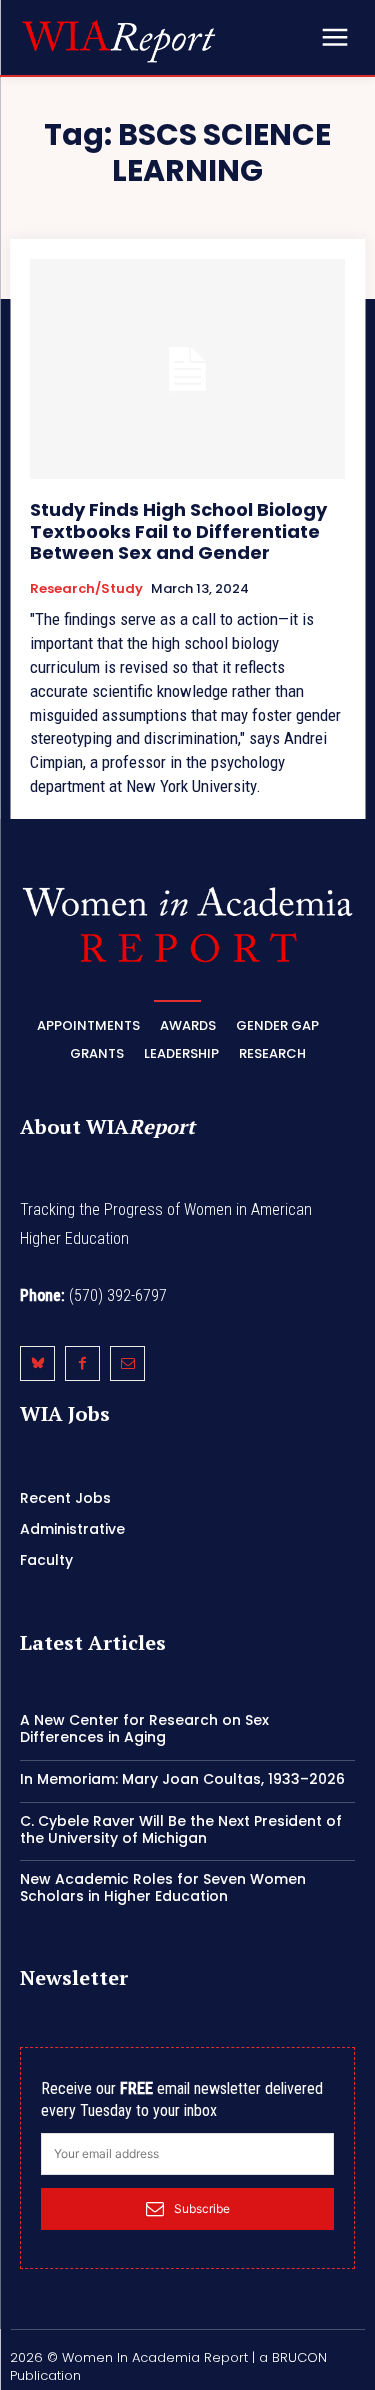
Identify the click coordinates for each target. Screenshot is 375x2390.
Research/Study (86, 589)
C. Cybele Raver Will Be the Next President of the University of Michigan (181, 1829)
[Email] (127, 1363)
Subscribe (202, 2208)
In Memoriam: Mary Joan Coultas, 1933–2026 (182, 1779)
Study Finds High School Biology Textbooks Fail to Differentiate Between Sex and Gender (178, 531)
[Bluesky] (37, 1363)
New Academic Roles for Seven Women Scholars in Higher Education (163, 1887)
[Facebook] (82, 1363)
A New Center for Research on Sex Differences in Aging (144, 1728)
